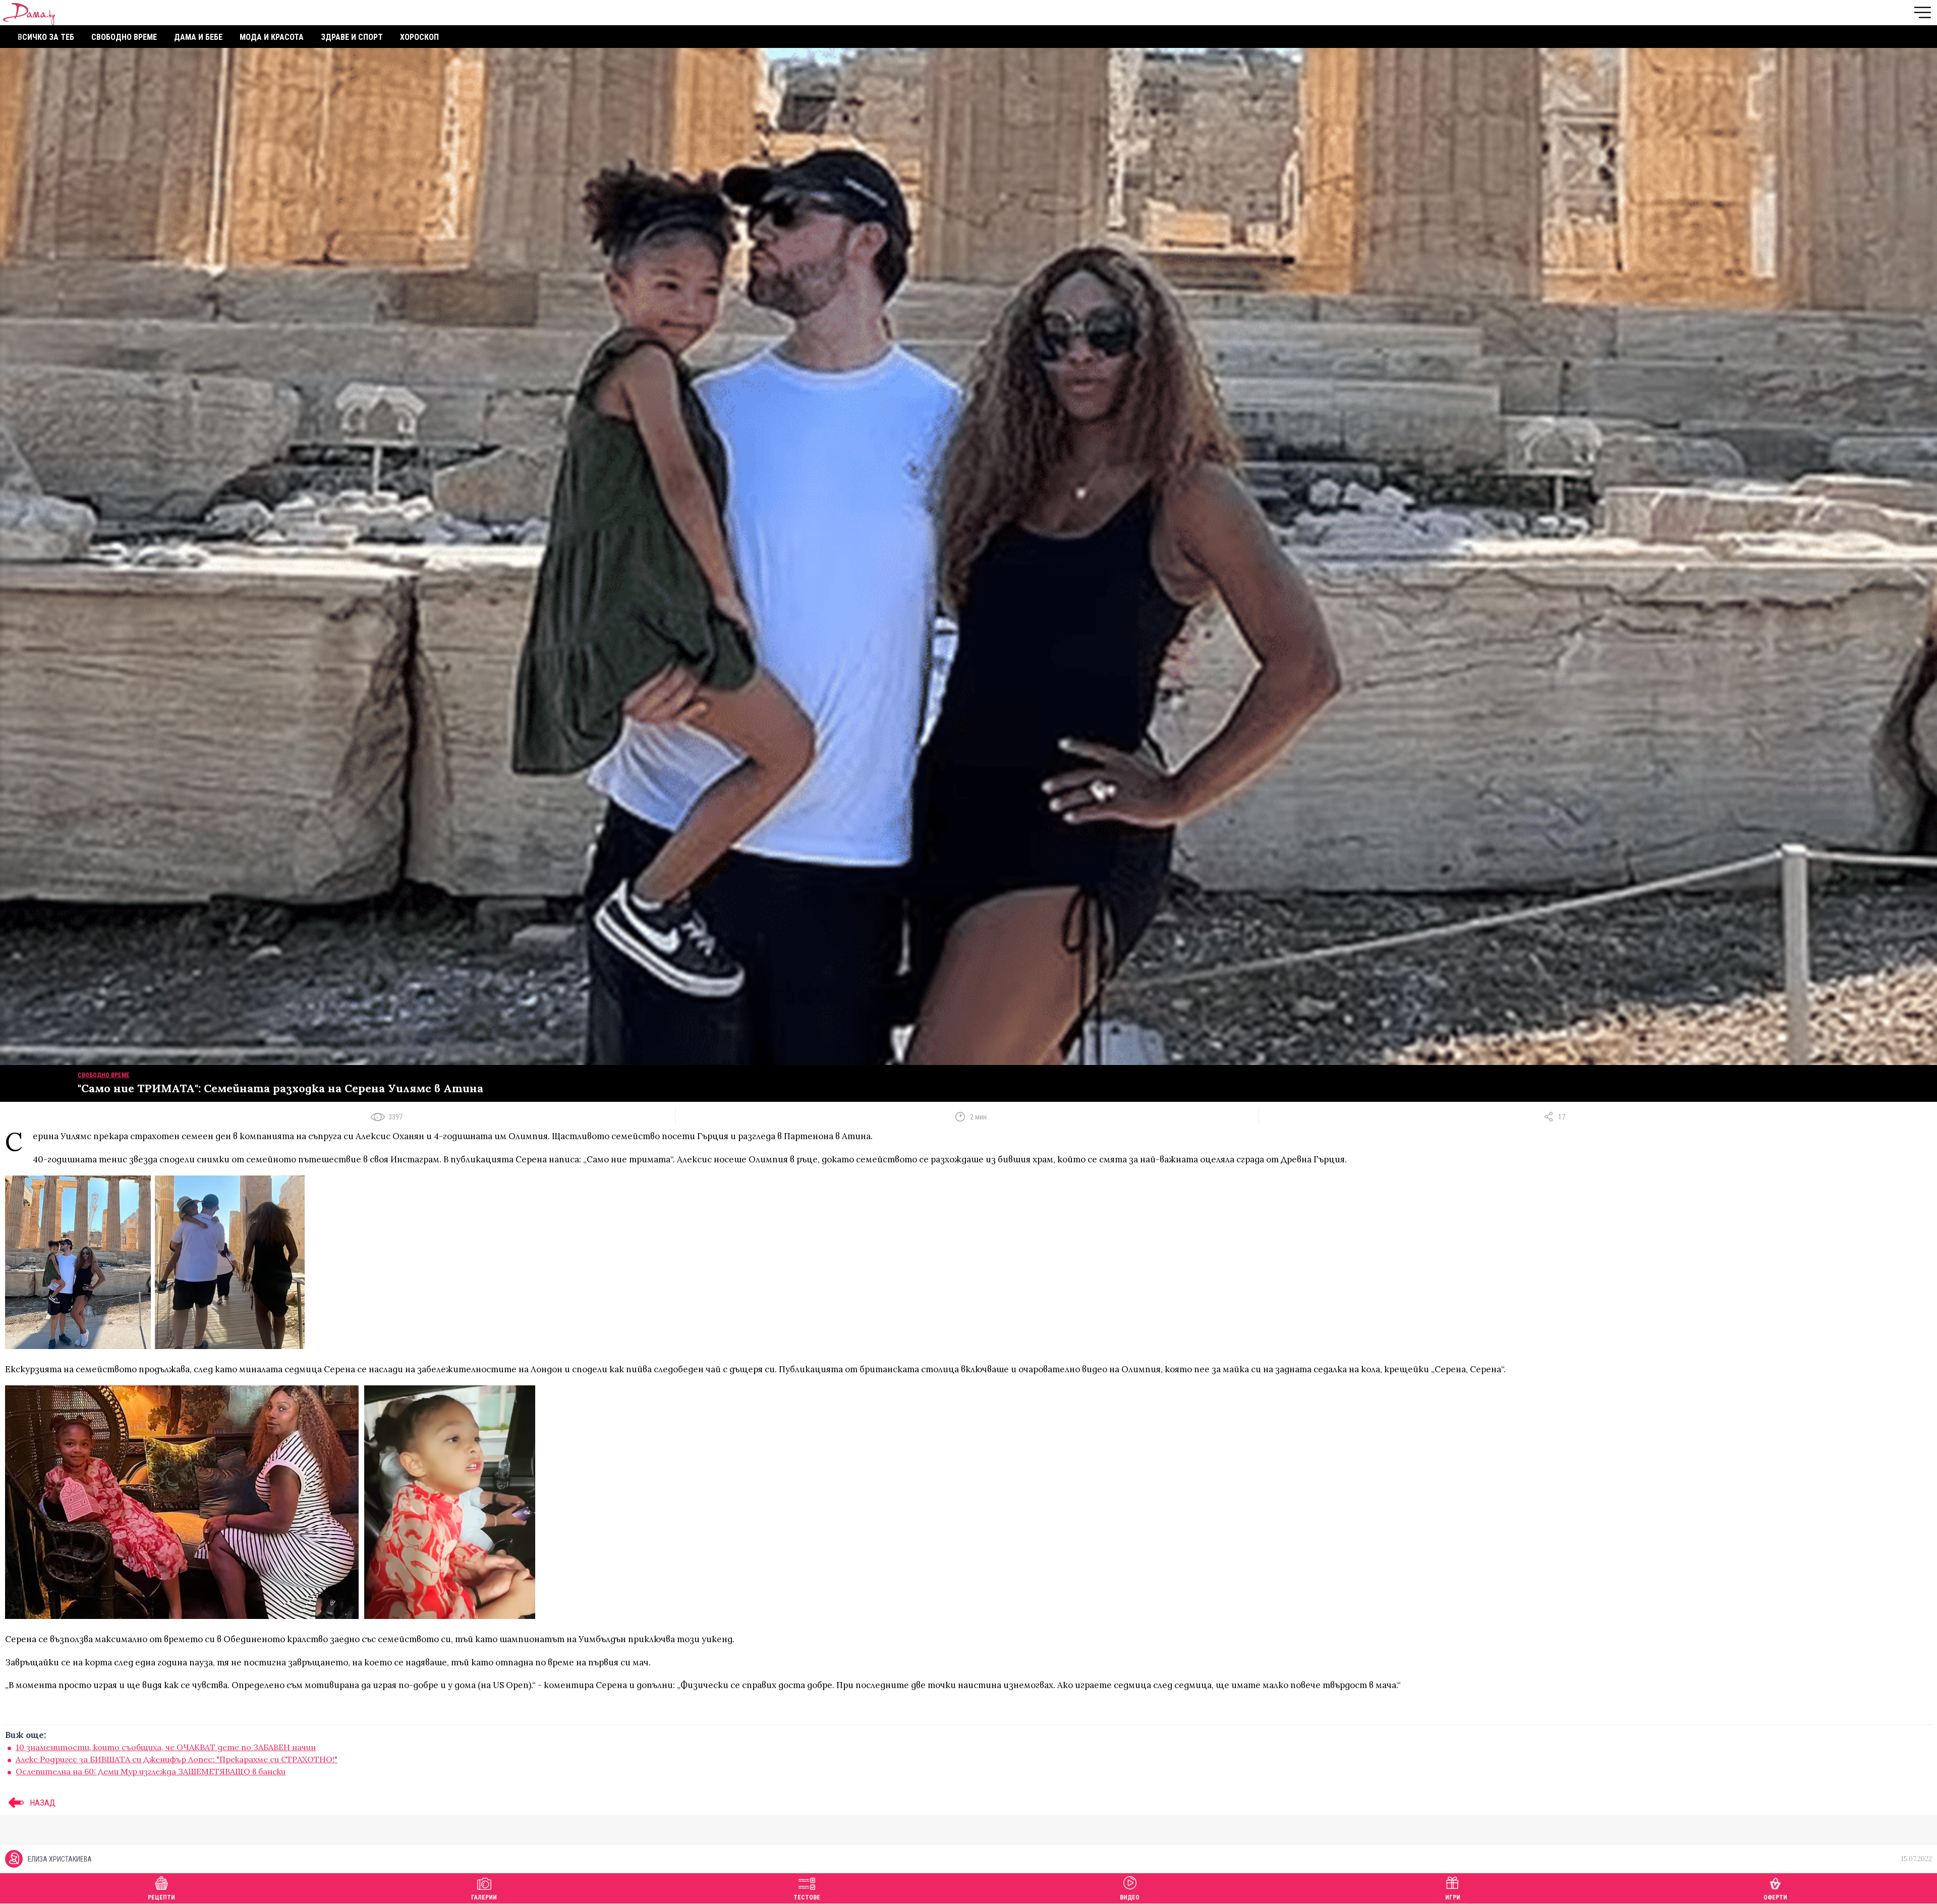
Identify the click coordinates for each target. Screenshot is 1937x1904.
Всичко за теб (46, 37)
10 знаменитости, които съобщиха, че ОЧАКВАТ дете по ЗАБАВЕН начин (166, 1747)
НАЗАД (42, 1803)
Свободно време (124, 37)
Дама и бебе (198, 37)
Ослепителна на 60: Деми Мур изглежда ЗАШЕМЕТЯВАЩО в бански (151, 1771)
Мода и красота (272, 37)
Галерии (484, 1897)
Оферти (1775, 1897)
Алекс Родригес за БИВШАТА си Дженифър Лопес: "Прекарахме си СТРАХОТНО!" (177, 1759)
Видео (1130, 1897)
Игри (1453, 1897)
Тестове (807, 1897)
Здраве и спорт (352, 37)
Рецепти (161, 1897)
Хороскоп (419, 37)
